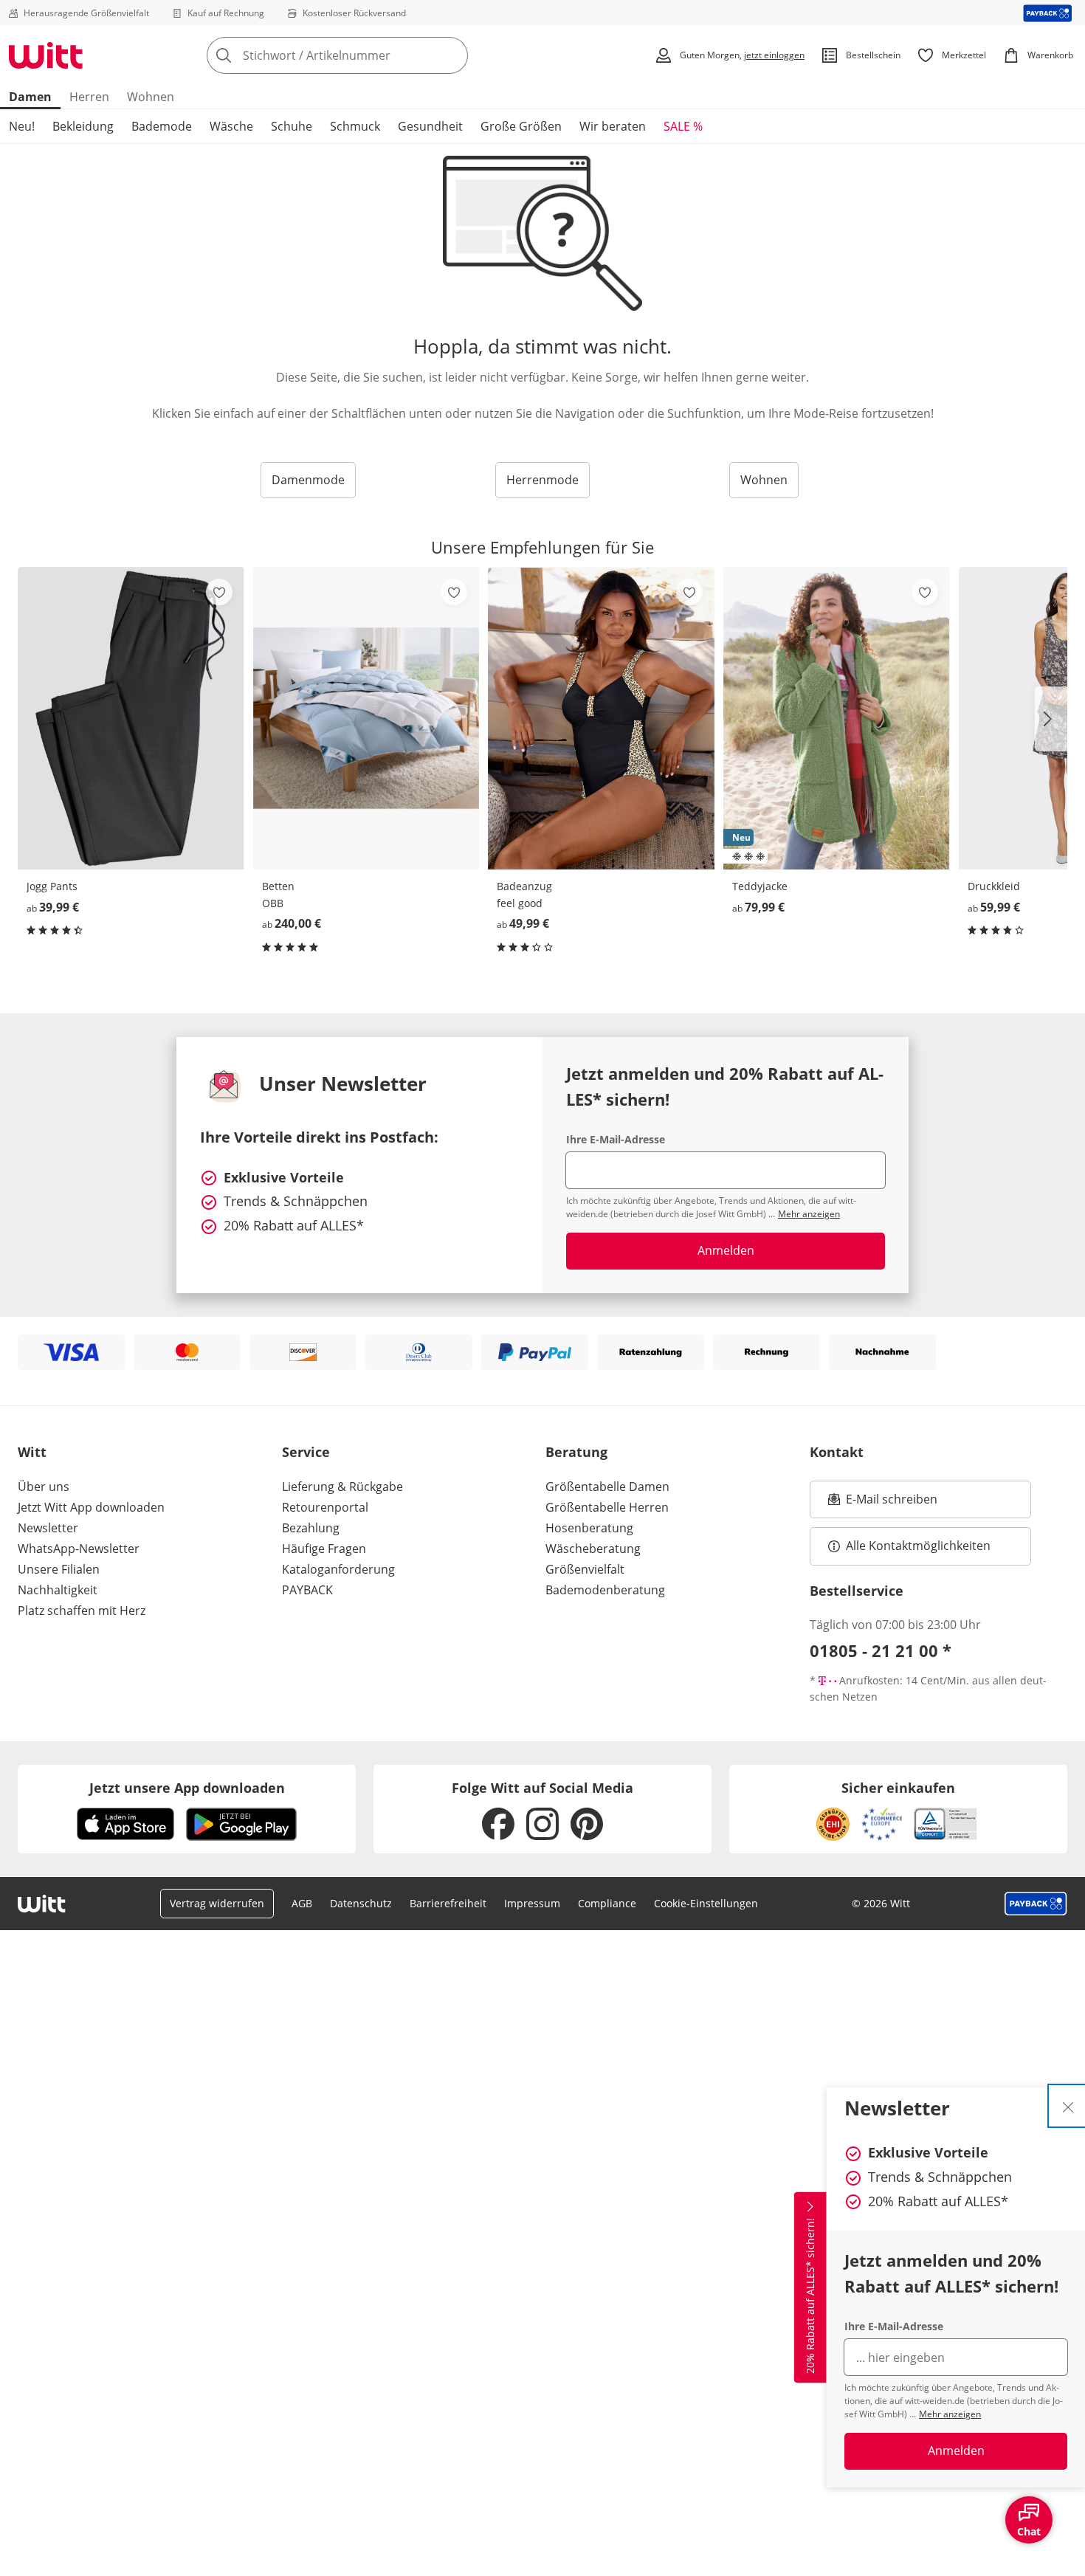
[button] (1051, 719)
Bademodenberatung (605, 1590)
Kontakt (837, 1452)
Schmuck (355, 126)
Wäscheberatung (593, 1549)
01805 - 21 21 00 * (881, 1650)
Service (306, 1452)
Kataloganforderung (338, 1569)
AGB (302, 1903)
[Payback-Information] (1036, 1904)
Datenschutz (361, 1903)
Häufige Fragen (324, 1549)
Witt (32, 1452)
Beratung (576, 1452)
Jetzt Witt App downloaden (91, 1507)
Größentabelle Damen (607, 1487)
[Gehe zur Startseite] (46, 55)
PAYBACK (307, 1590)
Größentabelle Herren (607, 1507)
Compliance (607, 1903)
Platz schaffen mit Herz (82, 1611)
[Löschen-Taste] (452, 55)
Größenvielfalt (585, 1569)
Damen (30, 97)
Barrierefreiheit (448, 1903)
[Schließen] (1068, 2106)
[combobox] (370, 55)
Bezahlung (311, 1528)
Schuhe (292, 126)
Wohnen (151, 97)
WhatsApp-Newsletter (79, 1549)
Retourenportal (325, 1507)
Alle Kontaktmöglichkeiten (918, 1546)
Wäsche (231, 126)
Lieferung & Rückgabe (342, 1487)
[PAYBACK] (1048, 13)
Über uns (44, 1487)
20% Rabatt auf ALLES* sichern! (810, 2296)
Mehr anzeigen (950, 2414)
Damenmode (308, 480)
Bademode (162, 126)
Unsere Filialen (59, 1569)
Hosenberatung (589, 1528)
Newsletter (48, 1528)
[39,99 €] (131, 718)
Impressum (532, 1903)
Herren (89, 97)
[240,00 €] (366, 718)
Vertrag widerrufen (217, 1903)
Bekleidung (83, 126)
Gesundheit (430, 126)
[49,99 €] (601, 718)
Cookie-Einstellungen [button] (706, 1903)
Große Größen (521, 126)
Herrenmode (542, 480)
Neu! (22, 126)
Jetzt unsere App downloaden (187, 1788)
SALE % (683, 126)
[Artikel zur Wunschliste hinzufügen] (219, 592)
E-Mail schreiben (883, 1504)
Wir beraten (613, 126)
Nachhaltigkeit (58, 1590)
